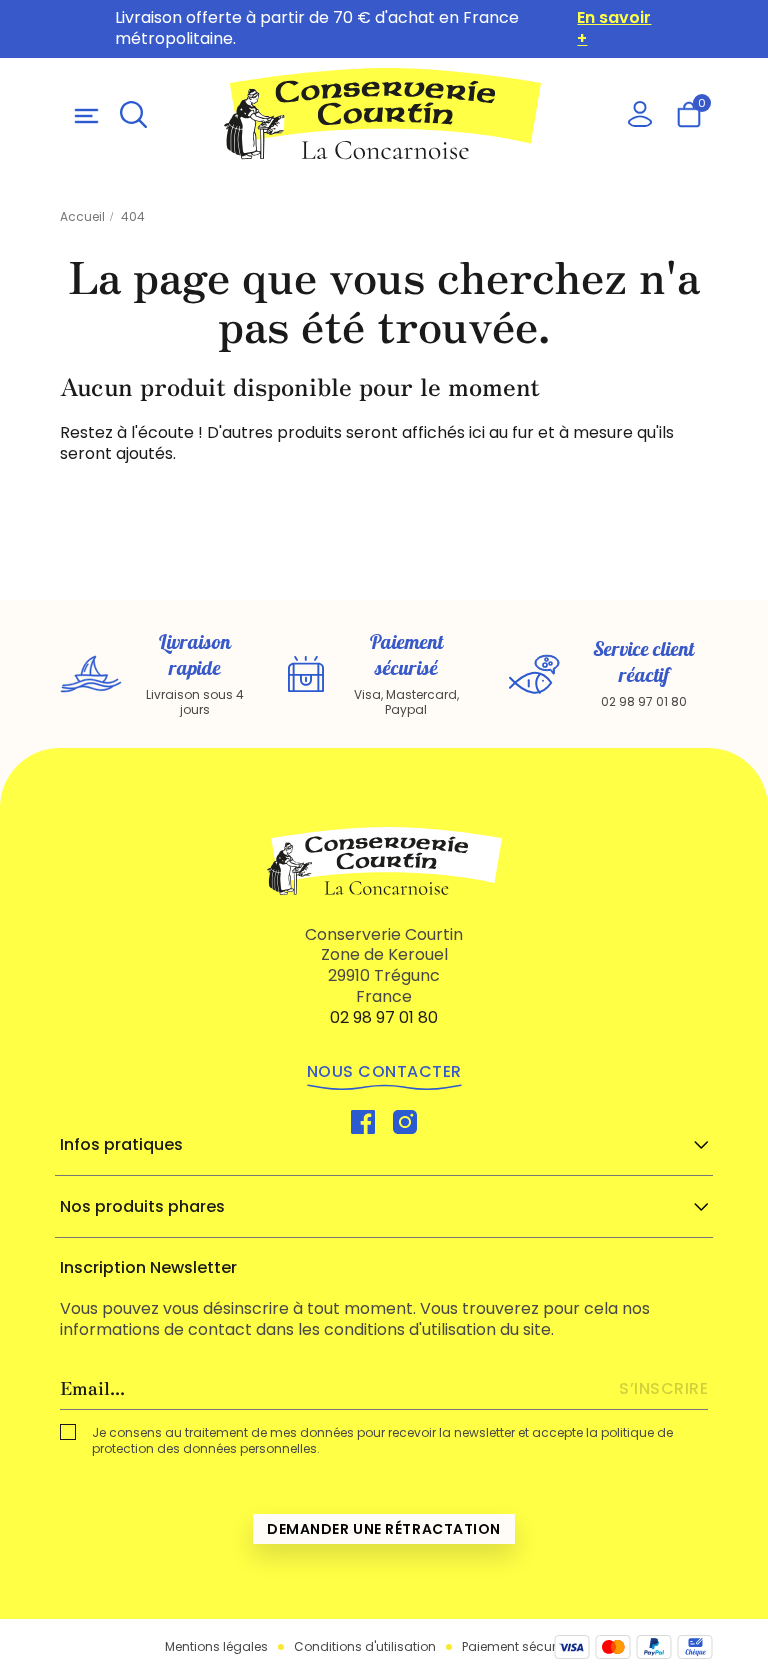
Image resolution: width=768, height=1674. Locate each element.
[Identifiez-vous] (639, 113)
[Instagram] (405, 1121)
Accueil (82, 216)
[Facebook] (363, 1121)
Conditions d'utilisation (365, 1647)
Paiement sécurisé (517, 1647)
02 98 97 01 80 (384, 1017)
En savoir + (614, 29)
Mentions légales (216, 1647)
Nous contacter (384, 1071)
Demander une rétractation (384, 1529)
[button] (133, 113)
